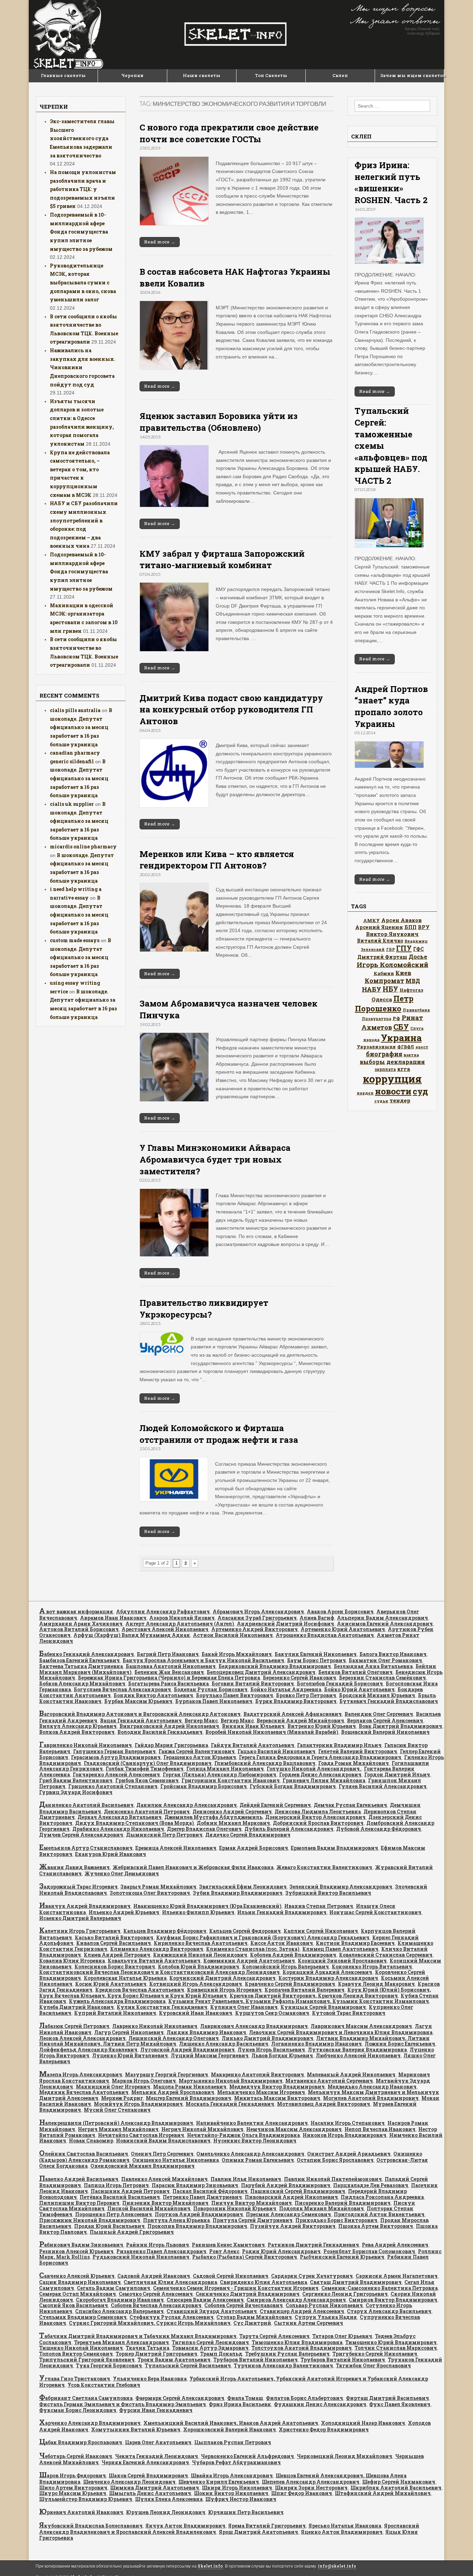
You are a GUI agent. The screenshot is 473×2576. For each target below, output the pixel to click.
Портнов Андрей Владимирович (199, 2214)
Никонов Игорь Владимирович (345, 2135)
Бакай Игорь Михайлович (237, 1654)
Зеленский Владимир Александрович (341, 1887)
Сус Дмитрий (252, 2323)
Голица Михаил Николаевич (225, 1769)
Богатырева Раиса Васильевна (168, 1683)
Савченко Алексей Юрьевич (77, 2276)
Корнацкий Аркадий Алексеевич (327, 1972)
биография (384, 1054)
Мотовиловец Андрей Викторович (324, 2104)
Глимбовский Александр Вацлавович (265, 1763)
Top (457, 2560)
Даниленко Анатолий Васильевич (86, 1805)
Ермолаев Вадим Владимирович (334, 1848)
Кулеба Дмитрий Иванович (77, 2007)
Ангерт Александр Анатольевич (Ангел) (180, 1624)
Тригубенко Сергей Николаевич (375, 2354)
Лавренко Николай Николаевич (155, 2026)
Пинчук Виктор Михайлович (252, 2203)
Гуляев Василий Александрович (383, 1786)
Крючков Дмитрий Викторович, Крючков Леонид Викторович (314, 1996)
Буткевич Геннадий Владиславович (389, 1701)
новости (393, 1091)
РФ (396, 1018)
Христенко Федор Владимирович (324, 2429)
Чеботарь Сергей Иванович (76, 2456)
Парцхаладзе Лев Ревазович (371, 2185)
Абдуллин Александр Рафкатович (163, 1612)
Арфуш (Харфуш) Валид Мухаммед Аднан (132, 1635)
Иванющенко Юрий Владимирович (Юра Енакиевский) (207, 1906)
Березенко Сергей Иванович (300, 1678)
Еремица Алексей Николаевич (176, 1848)
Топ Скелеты (271, 75)
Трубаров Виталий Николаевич (256, 2360)
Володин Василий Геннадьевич (160, 1732)
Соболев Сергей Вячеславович (244, 2305)
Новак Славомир (91, 2141)
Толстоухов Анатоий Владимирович (302, 2348)
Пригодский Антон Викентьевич (379, 2214)
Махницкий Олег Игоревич (113, 2087)
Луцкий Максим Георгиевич (210, 2055)
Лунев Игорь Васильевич (271, 2050)
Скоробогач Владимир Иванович (120, 2300)
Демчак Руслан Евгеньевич (350, 1805)
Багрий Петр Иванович (168, 1654)
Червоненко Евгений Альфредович (247, 2456)
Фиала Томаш (245, 2398)
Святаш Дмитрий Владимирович (356, 2282)
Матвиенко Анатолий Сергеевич (329, 2081)
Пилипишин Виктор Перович (79, 2203)
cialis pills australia (75, 710)
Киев (403, 973)
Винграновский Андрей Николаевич (169, 1726)
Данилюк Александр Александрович (187, 1805)
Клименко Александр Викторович (157, 1949)
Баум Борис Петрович (316, 1660)
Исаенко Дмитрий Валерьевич (80, 1918)
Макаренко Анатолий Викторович (257, 2074)
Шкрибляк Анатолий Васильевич (396, 2488)
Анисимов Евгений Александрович (385, 1624)
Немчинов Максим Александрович (294, 2129)
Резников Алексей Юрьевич (76, 2251)
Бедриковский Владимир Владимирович (275, 1666)
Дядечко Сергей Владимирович (248, 1835)
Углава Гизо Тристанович (75, 2379)
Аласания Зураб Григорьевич (257, 1618)
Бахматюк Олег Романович (385, 1660)
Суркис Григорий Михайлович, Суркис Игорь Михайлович (150, 2323)
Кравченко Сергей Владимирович (290, 1984)
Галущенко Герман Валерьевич (114, 1751)
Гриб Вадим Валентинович (76, 1780)
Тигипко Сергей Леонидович (210, 2342)
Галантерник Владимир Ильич (339, 1745)
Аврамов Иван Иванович (113, 1618)
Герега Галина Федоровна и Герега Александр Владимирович (320, 1757)
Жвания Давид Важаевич (74, 1867)
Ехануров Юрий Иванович (111, 1854)
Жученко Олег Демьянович (122, 1873)
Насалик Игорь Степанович (348, 2123)
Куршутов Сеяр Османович (272, 2013)
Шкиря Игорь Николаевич (237, 2488)
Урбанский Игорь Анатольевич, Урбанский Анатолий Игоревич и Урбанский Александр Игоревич (234, 2382)
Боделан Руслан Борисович (211, 1689)
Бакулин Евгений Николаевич (316, 1654)
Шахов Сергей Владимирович (148, 2475)
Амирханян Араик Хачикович (81, 1624)
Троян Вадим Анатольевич (174, 2360)
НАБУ (372, 989)
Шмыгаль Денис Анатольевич (150, 2493)
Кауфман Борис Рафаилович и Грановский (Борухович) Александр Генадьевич (263, 1937)
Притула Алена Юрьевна (176, 2220)
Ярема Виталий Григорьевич (267, 2526)
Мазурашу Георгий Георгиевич (167, 2074)
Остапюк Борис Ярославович (335, 2160)
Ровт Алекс (224, 2251)
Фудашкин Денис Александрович (320, 2404)
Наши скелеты (202, 75)
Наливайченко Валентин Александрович (252, 2123)
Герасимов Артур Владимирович (116, 1757)
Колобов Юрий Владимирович (199, 1967)
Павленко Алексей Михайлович (164, 2179)
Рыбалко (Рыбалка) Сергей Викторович (245, 2257)
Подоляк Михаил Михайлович (322, 2208)
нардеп (365, 1093)
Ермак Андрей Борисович (254, 1848)
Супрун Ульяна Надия (326, 2317)
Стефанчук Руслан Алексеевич (172, 2317)
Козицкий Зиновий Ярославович (342, 1961)
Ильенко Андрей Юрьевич (124, 1912)
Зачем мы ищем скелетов (412, 75)
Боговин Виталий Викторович (253, 1683)
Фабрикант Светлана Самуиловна (86, 2398)
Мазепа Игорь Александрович (81, 2074)
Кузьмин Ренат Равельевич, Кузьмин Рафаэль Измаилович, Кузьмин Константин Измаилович (299, 2001)
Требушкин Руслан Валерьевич (287, 2354)
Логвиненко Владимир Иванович (316, 2044)
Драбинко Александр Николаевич (118, 1829)
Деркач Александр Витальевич (120, 1817)
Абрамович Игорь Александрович (258, 1612)
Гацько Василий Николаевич (276, 1751)
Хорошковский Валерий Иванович (230, 2429)
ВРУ (424, 927)
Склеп (340, 75)
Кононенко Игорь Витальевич (372, 1967)
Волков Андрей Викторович (77, 1732)
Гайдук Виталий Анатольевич (253, 1745)
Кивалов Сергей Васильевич (114, 1943)
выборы (372, 1062)
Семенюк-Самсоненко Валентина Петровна (380, 2288)
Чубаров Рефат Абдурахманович (236, 2462)
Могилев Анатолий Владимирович (371, 2098)
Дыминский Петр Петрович (164, 1835)
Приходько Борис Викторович (336, 2220)
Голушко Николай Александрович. (314, 1769)
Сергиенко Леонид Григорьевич (345, 2294)
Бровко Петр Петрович (306, 1695)
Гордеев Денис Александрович (320, 1774)
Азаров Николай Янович (182, 1618)
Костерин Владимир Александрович (328, 1978)
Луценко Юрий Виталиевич (130, 2055)
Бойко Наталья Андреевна (286, 1689)
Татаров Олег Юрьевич (342, 2336)
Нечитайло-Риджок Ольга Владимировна (243, 2135)
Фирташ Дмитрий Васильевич (387, 2398)
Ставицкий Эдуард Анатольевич (212, 2311)
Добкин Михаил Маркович (233, 1823)
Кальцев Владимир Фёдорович (165, 1931)
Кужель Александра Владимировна (117, 2001)
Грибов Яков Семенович (147, 1780)
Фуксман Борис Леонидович (78, 2410)
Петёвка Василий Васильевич (120, 2197)
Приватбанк (416, 1010)
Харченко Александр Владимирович (90, 2423)
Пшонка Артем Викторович (376, 2226)
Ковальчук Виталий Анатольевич (154, 1961)
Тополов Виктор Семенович (76, 2354)
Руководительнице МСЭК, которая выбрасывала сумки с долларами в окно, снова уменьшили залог (83, 283)
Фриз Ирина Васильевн (240, 2404)
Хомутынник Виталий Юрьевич (136, 2429)
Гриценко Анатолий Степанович (113, 1786)
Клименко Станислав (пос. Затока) (253, 1949)
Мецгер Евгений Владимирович (189, 2098)
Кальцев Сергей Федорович (245, 1931)
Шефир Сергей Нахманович (399, 2482)
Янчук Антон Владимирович (185, 2526)
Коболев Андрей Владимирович (293, 1955)
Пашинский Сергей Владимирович (298, 2191)
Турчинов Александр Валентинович (283, 2365)
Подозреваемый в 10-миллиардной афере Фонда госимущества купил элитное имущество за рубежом (81, 232)
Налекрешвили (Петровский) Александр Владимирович (116, 2123)
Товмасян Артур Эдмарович (210, 2348)
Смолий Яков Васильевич (74, 2305)
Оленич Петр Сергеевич (162, 2154)
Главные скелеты (63, 75)
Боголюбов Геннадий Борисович (340, 1683)
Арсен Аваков (401, 920)
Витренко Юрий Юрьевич (322, 1726)
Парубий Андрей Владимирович (286, 2185)
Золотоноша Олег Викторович (150, 1893)
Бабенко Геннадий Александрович (87, 1654)
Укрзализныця (376, 1047)
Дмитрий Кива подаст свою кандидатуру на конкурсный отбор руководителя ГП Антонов (231, 709)
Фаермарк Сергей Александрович (180, 2398)
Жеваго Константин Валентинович (324, 1867)
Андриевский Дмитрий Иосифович (285, 1624)
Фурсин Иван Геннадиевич (156, 2410)
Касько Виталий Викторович (114, 1937)
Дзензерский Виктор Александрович (315, 1817)
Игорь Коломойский (392, 964)
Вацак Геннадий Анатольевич (141, 1721)
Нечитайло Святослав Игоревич (141, 2135)
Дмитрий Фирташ (382, 957)
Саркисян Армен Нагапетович (397, 2276)
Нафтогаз (411, 990)
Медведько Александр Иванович (372, 2087)
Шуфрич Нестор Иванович (241, 2499)
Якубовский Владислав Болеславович (91, 2526)
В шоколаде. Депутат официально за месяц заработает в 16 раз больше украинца (81, 727)
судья (381, 1101)
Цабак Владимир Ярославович (81, 2442)
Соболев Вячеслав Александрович (156, 2305)
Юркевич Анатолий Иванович (81, 2512)
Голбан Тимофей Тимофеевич (145, 1769)
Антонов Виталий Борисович (79, 1629)
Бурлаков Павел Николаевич (214, 1701)
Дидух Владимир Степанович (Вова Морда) (135, 1823)
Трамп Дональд (221, 2354)
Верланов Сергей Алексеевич (385, 1721)
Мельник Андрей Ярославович (173, 2092)
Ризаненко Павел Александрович (161, 2251)
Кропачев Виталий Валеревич (305, 1990)
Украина (401, 1037)
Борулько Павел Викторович (235, 1695)
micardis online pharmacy (83, 846)
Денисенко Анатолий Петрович (147, 1812)
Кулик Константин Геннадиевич (162, 2007)
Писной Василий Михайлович (149, 2208)
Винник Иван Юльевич (253, 1726)
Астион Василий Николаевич (233, 1635)
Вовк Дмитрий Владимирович (400, 1726)
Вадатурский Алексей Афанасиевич (293, 1714)
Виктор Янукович (392, 934)
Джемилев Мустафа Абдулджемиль (213, 1817)
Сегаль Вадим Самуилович (114, 2288)
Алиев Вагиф (317, 1618)
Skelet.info (210, 2566)
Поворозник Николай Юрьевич (235, 2208)
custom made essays (75, 940)
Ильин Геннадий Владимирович (282, 1912)
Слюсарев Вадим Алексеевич (205, 2300)
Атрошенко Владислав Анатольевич (325, 1635)
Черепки (132, 75)
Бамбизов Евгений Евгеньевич (79, 1660)
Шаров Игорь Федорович (73, 2475)
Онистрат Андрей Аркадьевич (349, 2154)
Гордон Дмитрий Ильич (397, 1774)
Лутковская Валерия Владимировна (357, 2050)
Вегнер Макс (201, 1721)
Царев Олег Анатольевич (158, 2442)
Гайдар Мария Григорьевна (171, 1745)
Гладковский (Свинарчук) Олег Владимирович (148, 1763)
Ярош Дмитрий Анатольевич (258, 2532)
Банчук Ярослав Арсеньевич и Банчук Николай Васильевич (203, 1660)
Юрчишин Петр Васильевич (246, 2512)
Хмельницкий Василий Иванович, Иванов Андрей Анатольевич (231, 2423)
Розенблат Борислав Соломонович (369, 2251)
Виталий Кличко (380, 941)
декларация (406, 1062)
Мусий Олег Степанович (117, 2110)
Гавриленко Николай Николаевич (86, 1745)
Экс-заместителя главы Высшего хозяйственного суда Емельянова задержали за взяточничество (82, 138)
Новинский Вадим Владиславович (163, 2141)
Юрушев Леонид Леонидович (166, 2512)
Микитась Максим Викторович (277, 2098)
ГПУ (404, 948)
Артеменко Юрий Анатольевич (343, 1629)
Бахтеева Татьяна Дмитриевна (81, 1666)
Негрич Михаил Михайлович (118, 2129)
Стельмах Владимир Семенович (83, 2317)
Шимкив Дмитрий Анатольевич (155, 2488)
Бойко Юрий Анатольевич (359, 1689)
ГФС (418, 949)
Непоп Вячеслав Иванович (380, 2129)
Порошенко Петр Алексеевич (114, 2214)
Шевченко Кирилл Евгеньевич (219, 2482)
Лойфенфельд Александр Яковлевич (88, 2050)
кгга (404, 1069)
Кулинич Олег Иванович (244, 2007)
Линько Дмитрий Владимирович (267, 2038)
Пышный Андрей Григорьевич (132, 2232)
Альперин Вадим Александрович (382, 1618)
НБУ (390, 989)
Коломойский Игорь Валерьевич (285, 1967)
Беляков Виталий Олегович (355, 1672)
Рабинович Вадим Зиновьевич (81, 2245)
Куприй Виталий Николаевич (115, 2013)
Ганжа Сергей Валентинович (197, 1751)
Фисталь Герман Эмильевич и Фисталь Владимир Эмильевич (123, 2404)
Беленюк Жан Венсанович (169, 1672)
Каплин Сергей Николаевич (321, 1931)
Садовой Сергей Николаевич (231, 2276)
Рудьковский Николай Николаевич (141, 2257)
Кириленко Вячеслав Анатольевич (201, 1943)
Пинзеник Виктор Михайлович (165, 2203)
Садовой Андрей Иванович (154, 2276)
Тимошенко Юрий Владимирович (391, 2342)
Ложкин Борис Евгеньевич (400, 2044)
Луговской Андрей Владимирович (188, 2050)
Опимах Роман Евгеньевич (258, 2160)
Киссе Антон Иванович (282, 1943)
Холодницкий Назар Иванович (363, 2423)
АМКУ (372, 920)
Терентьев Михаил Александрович (122, 2342)
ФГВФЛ (406, 1047)
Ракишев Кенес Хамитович (228, 2245)
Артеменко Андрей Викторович (255, 1629)
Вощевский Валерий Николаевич (385, 1732)
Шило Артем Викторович (73, 2488)
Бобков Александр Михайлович (82, 1683)
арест (422, 1047)
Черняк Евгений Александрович (145, 2462)
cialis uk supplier (72, 804)
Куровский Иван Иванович (196, 2013)
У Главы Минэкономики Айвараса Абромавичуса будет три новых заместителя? (215, 1159)
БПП (410, 927)
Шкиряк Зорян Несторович (311, 2488)
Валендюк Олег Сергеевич (379, 1714)
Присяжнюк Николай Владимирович (90, 2220)
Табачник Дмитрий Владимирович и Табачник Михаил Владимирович (138, 2336)
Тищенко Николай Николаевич (81, 2348)
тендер (400, 1100)
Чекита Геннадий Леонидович (157, 2456)
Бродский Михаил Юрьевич (377, 1695)
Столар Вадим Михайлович (254, 2317)
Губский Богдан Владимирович (293, 1786)
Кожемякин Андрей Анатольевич (249, 1961)
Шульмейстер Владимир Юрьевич (86, 2499)
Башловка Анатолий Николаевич (171, 1666)
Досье (418, 957)
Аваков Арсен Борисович (340, 1612)
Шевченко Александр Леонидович (129, 2482)
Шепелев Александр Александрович (311, 2482)
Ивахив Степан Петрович (319, 1906)
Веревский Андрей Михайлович (300, 1721)
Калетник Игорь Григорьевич (80, 1931)
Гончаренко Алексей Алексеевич (116, 1774)
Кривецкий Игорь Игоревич (224, 1990)
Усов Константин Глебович (104, 2385)
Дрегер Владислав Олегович (204, 1829)
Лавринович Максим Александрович (361, 2026)
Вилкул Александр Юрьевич (78, 1726)
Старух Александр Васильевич (389, 2311)
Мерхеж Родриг (122, 2098)
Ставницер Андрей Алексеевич (302, 2311)
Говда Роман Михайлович (354, 1763)
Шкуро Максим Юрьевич (73, 2493)
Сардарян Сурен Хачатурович (312, 2276)
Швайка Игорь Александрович (232, 2475)
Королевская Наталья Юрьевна (125, 1978)
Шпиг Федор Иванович (302, 2493)
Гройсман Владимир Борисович (204, 1786)
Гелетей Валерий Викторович (358, 1751)
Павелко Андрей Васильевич (79, 2179)
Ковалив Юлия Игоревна (72, 1961)
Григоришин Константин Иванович (231, 1780)
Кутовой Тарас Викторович (349, 2013)
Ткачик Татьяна (148, 2348)
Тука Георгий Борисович (109, 2365)
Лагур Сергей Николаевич (129, 2032)
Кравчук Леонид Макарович (376, 1984)
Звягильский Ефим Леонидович (243, 1887)
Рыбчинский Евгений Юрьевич (342, 2257)
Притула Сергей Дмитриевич (253, 2220)
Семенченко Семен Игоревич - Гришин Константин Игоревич (236, 2288)
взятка (411, 1055)
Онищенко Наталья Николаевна (176, 2160)
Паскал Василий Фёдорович (210, 2191)
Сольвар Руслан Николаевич (324, 2305)
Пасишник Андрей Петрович (130, 2191)
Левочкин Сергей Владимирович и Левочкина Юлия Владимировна (341, 2032)
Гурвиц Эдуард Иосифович (76, 1792)
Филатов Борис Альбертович (305, 2398)
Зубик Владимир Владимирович (238, 1893)
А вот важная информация (76, 1612)
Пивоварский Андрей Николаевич (291, 2197)
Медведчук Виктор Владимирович (277, 2087)
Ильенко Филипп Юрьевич (198, 1912)
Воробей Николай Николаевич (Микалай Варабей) (272, 1732)
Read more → (160, 242)
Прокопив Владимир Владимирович (197, 2226)
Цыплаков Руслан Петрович (233, 2442)
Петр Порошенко (384, 1003)
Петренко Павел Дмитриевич (202, 2197)
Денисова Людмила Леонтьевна (318, 1812)
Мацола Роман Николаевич (190, 2087)
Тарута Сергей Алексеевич (274, 2336)
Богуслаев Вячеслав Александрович (122, 1689)
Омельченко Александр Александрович (250, 2154)
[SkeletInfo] (237, 35)
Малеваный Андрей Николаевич (351, 2074)
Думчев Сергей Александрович (81, 1835)
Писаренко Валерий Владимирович (343, 2203)
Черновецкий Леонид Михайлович (345, 2456)
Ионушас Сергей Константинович (375, 1912)
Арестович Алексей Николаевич (165, 1629)
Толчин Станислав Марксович (396, 2348)
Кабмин (384, 973)
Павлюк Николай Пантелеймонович (333, 2179)
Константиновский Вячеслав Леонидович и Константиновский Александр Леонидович (159, 1972)
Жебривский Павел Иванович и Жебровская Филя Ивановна (193, 1867)
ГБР (390, 949)
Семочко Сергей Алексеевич (156, 2294)
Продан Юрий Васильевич (109, 2226)
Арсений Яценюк (379, 927)
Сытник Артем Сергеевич (309, 2323)
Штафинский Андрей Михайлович (383, 2493)
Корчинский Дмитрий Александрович (222, 1978)
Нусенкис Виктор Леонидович (255, 2141)
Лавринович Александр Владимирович (254, 2026)
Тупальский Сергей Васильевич (188, 2365)
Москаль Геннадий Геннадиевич (230, 2104)
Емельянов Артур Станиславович (86, 1848)
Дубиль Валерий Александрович (289, 1829)
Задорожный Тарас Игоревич (78, 1887)
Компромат (384, 981)
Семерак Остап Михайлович (78, 2294)
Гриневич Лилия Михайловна (324, 1780)
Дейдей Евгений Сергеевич (275, 1805)
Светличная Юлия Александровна (170, 2282)
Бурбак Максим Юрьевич (138, 1701)
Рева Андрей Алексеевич (395, 2245)
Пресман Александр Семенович (288, 2214)
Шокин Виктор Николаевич (231, 2493)
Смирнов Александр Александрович (296, 2300)
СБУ (401, 1027)
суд (420, 1091)
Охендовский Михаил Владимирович (142, 2166)
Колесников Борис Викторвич (115, 1967)
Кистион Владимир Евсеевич (355, 1943)
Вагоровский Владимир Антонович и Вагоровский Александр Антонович (140, 1714)
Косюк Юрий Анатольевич (111, 1984)
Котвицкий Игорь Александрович (196, 1984)
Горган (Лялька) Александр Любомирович (220, 1774)
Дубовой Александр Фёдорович (379, 1829)
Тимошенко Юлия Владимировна (297, 2342)
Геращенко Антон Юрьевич (200, 1757)
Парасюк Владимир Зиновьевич (195, 2185)
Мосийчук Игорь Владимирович (138, 2104)
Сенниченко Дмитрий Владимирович (248, 2294)
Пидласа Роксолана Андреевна (382, 2197)
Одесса (382, 999)
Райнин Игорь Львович (158, 2245)
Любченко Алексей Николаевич (358, 2055)
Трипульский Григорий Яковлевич (87, 2360)
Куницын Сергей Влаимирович (323, 2007)
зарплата (385, 1069)
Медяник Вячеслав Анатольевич (84, 2092)
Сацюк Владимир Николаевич (80, 2282)
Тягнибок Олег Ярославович (373, 2365)
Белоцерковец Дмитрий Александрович (261, 1672)
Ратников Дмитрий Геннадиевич (313, 2245)
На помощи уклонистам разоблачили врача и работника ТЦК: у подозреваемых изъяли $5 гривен (83, 189)
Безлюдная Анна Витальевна (373, 1666)
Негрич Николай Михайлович (202, 2129)
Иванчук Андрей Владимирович (85, 1906)
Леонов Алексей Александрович (82, 2038)
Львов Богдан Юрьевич (282, 2055)
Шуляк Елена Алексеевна (169, 2499)
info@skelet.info (337, 2566)
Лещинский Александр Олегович (174, 2038)
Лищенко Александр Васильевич (224, 2044)
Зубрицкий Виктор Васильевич (328, 1893)
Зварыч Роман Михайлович (158, 1887)
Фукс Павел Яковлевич (400, 2404)
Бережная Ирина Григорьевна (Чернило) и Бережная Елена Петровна (169, 1678)
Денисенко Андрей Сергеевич (232, 1812)
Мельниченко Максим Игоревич (261, 2092)
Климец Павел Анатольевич (340, 1949)
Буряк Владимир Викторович (296, 1701)
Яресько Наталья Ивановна (345, 2526)
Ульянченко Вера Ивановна (150, 2379)
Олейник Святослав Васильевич (84, 2154)
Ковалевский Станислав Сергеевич (386, 1955)
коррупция (392, 1079)
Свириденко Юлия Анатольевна (264, 2282)
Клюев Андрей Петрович (117, 1955)
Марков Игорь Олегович (144, 2081)
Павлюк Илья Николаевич (246, 2179)
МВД (413, 981)
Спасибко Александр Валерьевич (119, 2311)
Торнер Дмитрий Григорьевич (157, 2354)
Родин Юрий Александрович (281, 2251)
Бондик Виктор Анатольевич (153, 1695)
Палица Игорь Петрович (116, 2185)
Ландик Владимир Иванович (206, 2032)
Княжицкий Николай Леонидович (200, 1955)
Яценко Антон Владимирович (342, 2532)
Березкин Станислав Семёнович (382, 1678)
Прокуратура (377, 1019)
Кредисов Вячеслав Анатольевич (140, 1990)
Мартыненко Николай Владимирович (231, 2081)
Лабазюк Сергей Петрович (74, 2026)
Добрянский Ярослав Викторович (318, 1823)
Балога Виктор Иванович (393, 1654)
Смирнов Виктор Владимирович (393, 2300)
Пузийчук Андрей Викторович (293, 2226)
